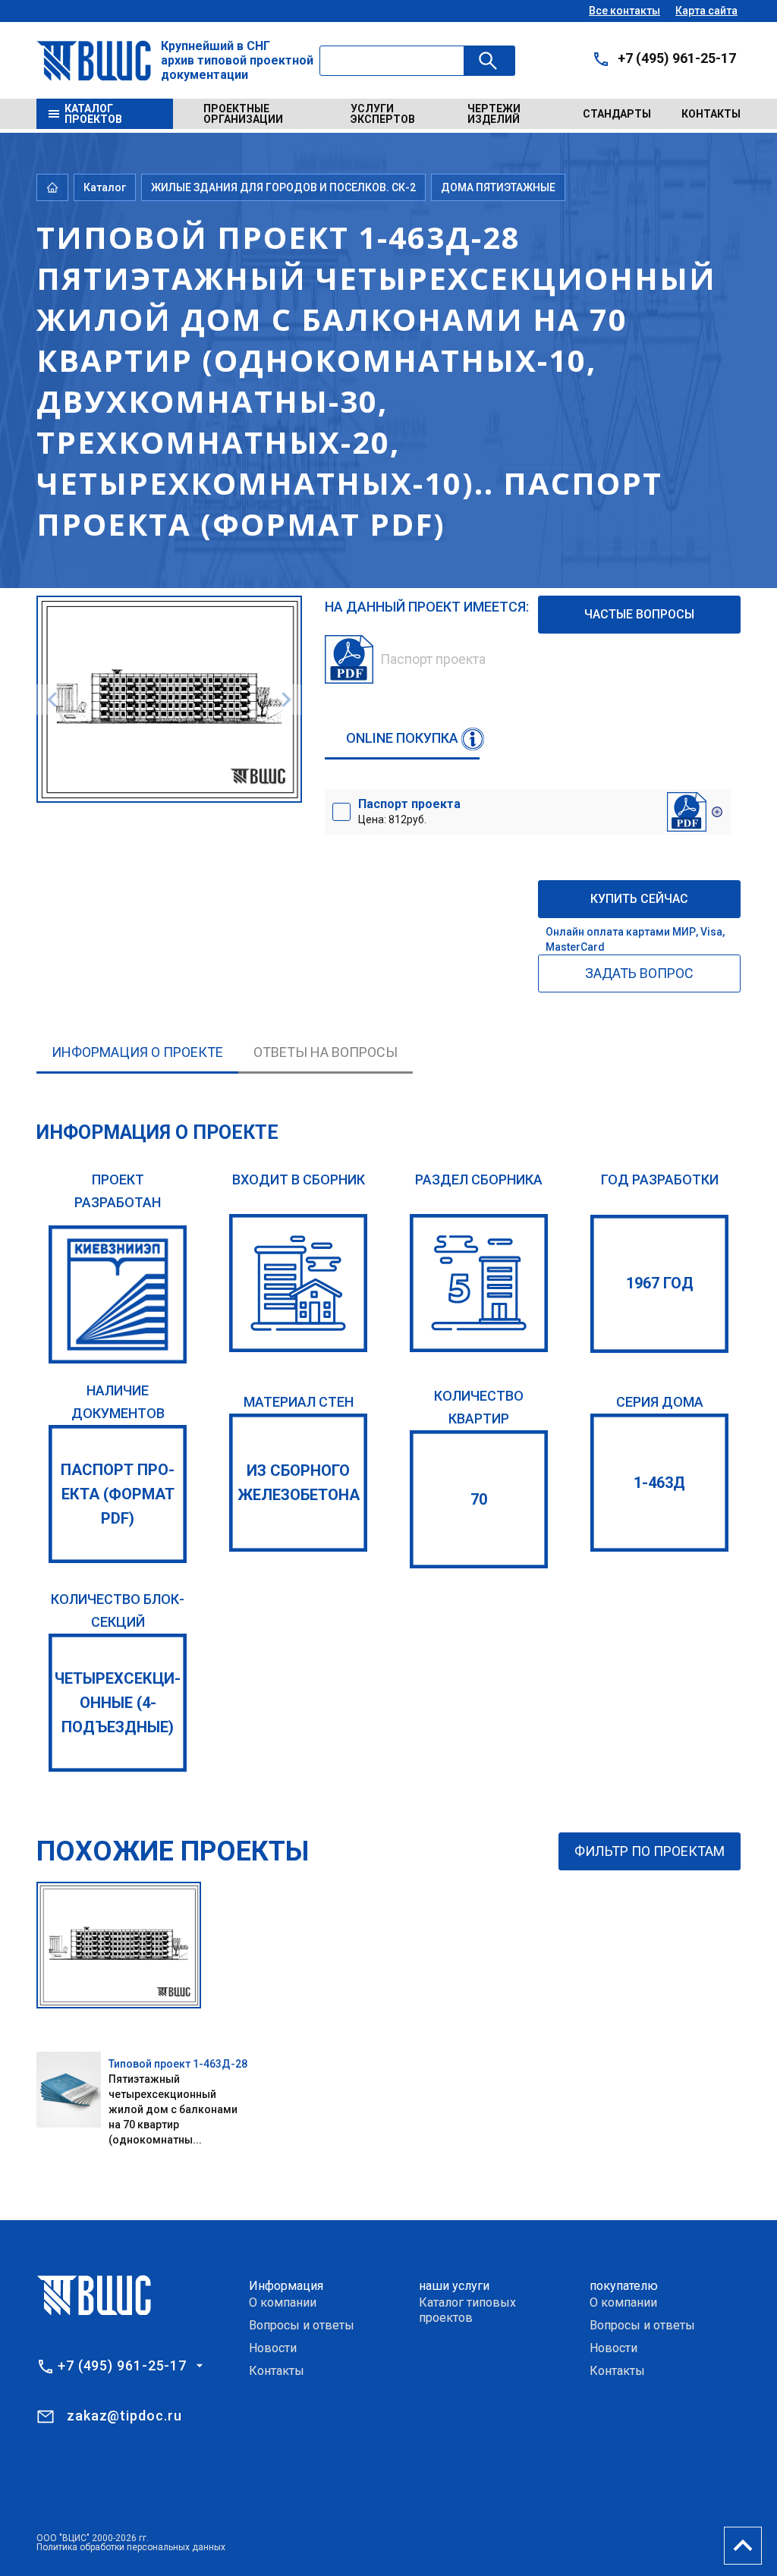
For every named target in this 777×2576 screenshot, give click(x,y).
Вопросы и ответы (302, 2325)
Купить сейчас (639, 899)
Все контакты (624, 11)
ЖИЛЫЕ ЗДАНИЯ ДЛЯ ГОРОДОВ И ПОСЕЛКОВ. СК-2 (283, 187)
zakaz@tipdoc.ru (124, 2416)
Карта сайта (706, 11)
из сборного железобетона (299, 1483)
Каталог (105, 187)
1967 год (660, 1283)
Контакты (711, 114)
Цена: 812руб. (409, 811)
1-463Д (659, 1483)
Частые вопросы (639, 614)
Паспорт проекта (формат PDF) (118, 1494)
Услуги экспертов (383, 114)
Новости (273, 2348)
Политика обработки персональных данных (131, 2547)
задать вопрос (639, 973)
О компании (283, 2302)
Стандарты (617, 114)
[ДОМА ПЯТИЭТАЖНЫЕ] (479, 1283)
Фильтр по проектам (650, 1851)
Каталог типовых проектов (467, 2310)
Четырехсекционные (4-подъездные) (118, 1703)
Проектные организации (243, 114)
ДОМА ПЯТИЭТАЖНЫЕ (498, 187)
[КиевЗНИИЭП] (118, 1294)
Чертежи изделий (494, 114)
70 (479, 1499)
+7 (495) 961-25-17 (677, 58)
